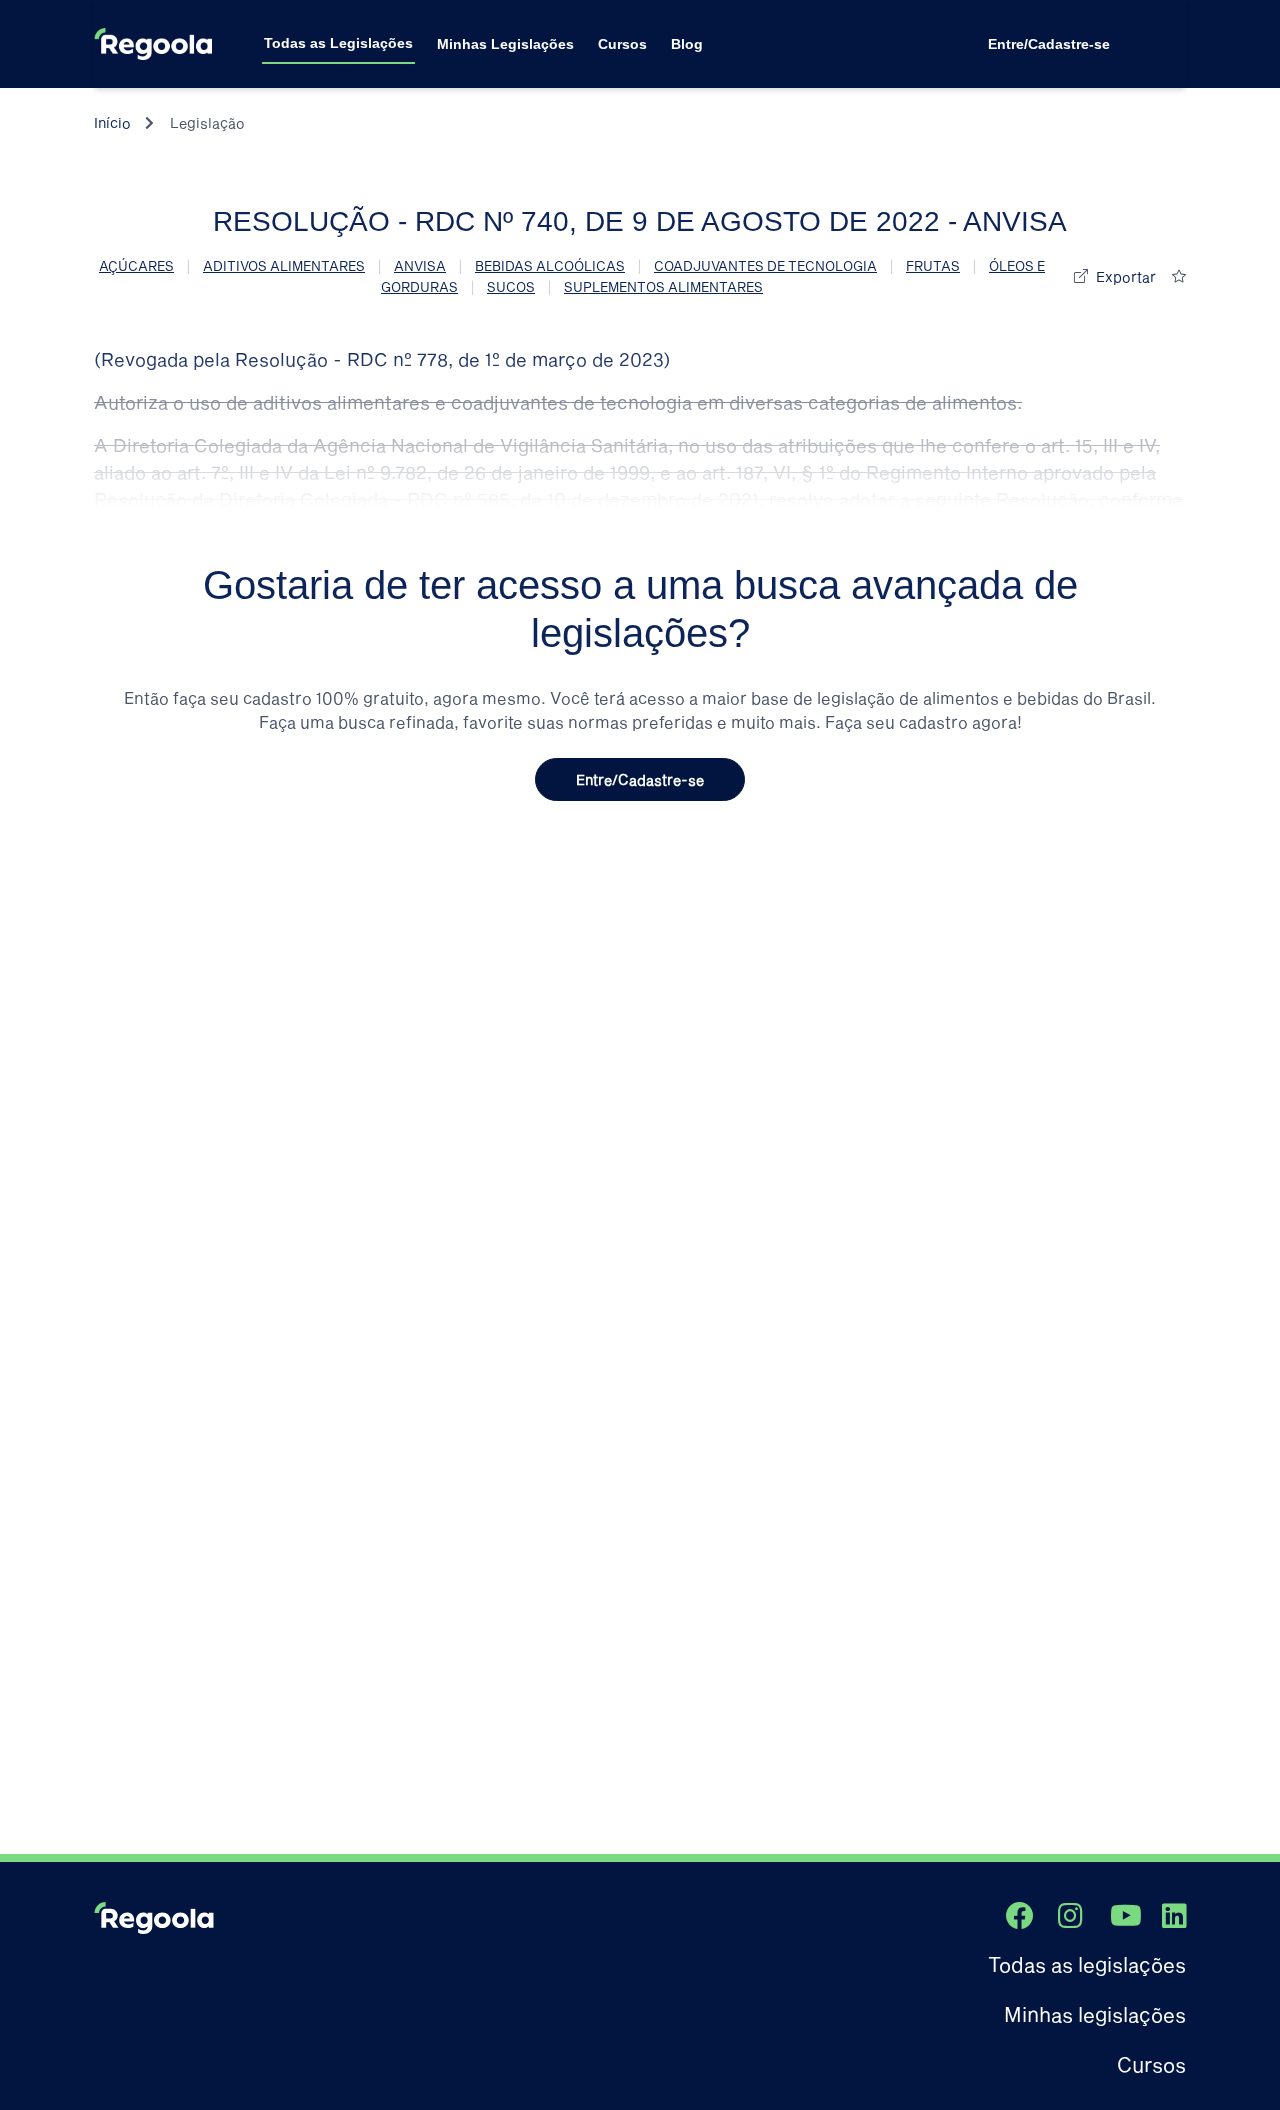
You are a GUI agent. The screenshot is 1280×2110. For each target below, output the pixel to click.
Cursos (622, 44)
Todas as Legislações (338, 43)
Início (112, 122)
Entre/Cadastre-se (1049, 44)
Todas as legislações (1087, 1964)
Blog (687, 44)
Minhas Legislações (505, 44)
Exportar (1126, 276)
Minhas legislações (1095, 2014)
